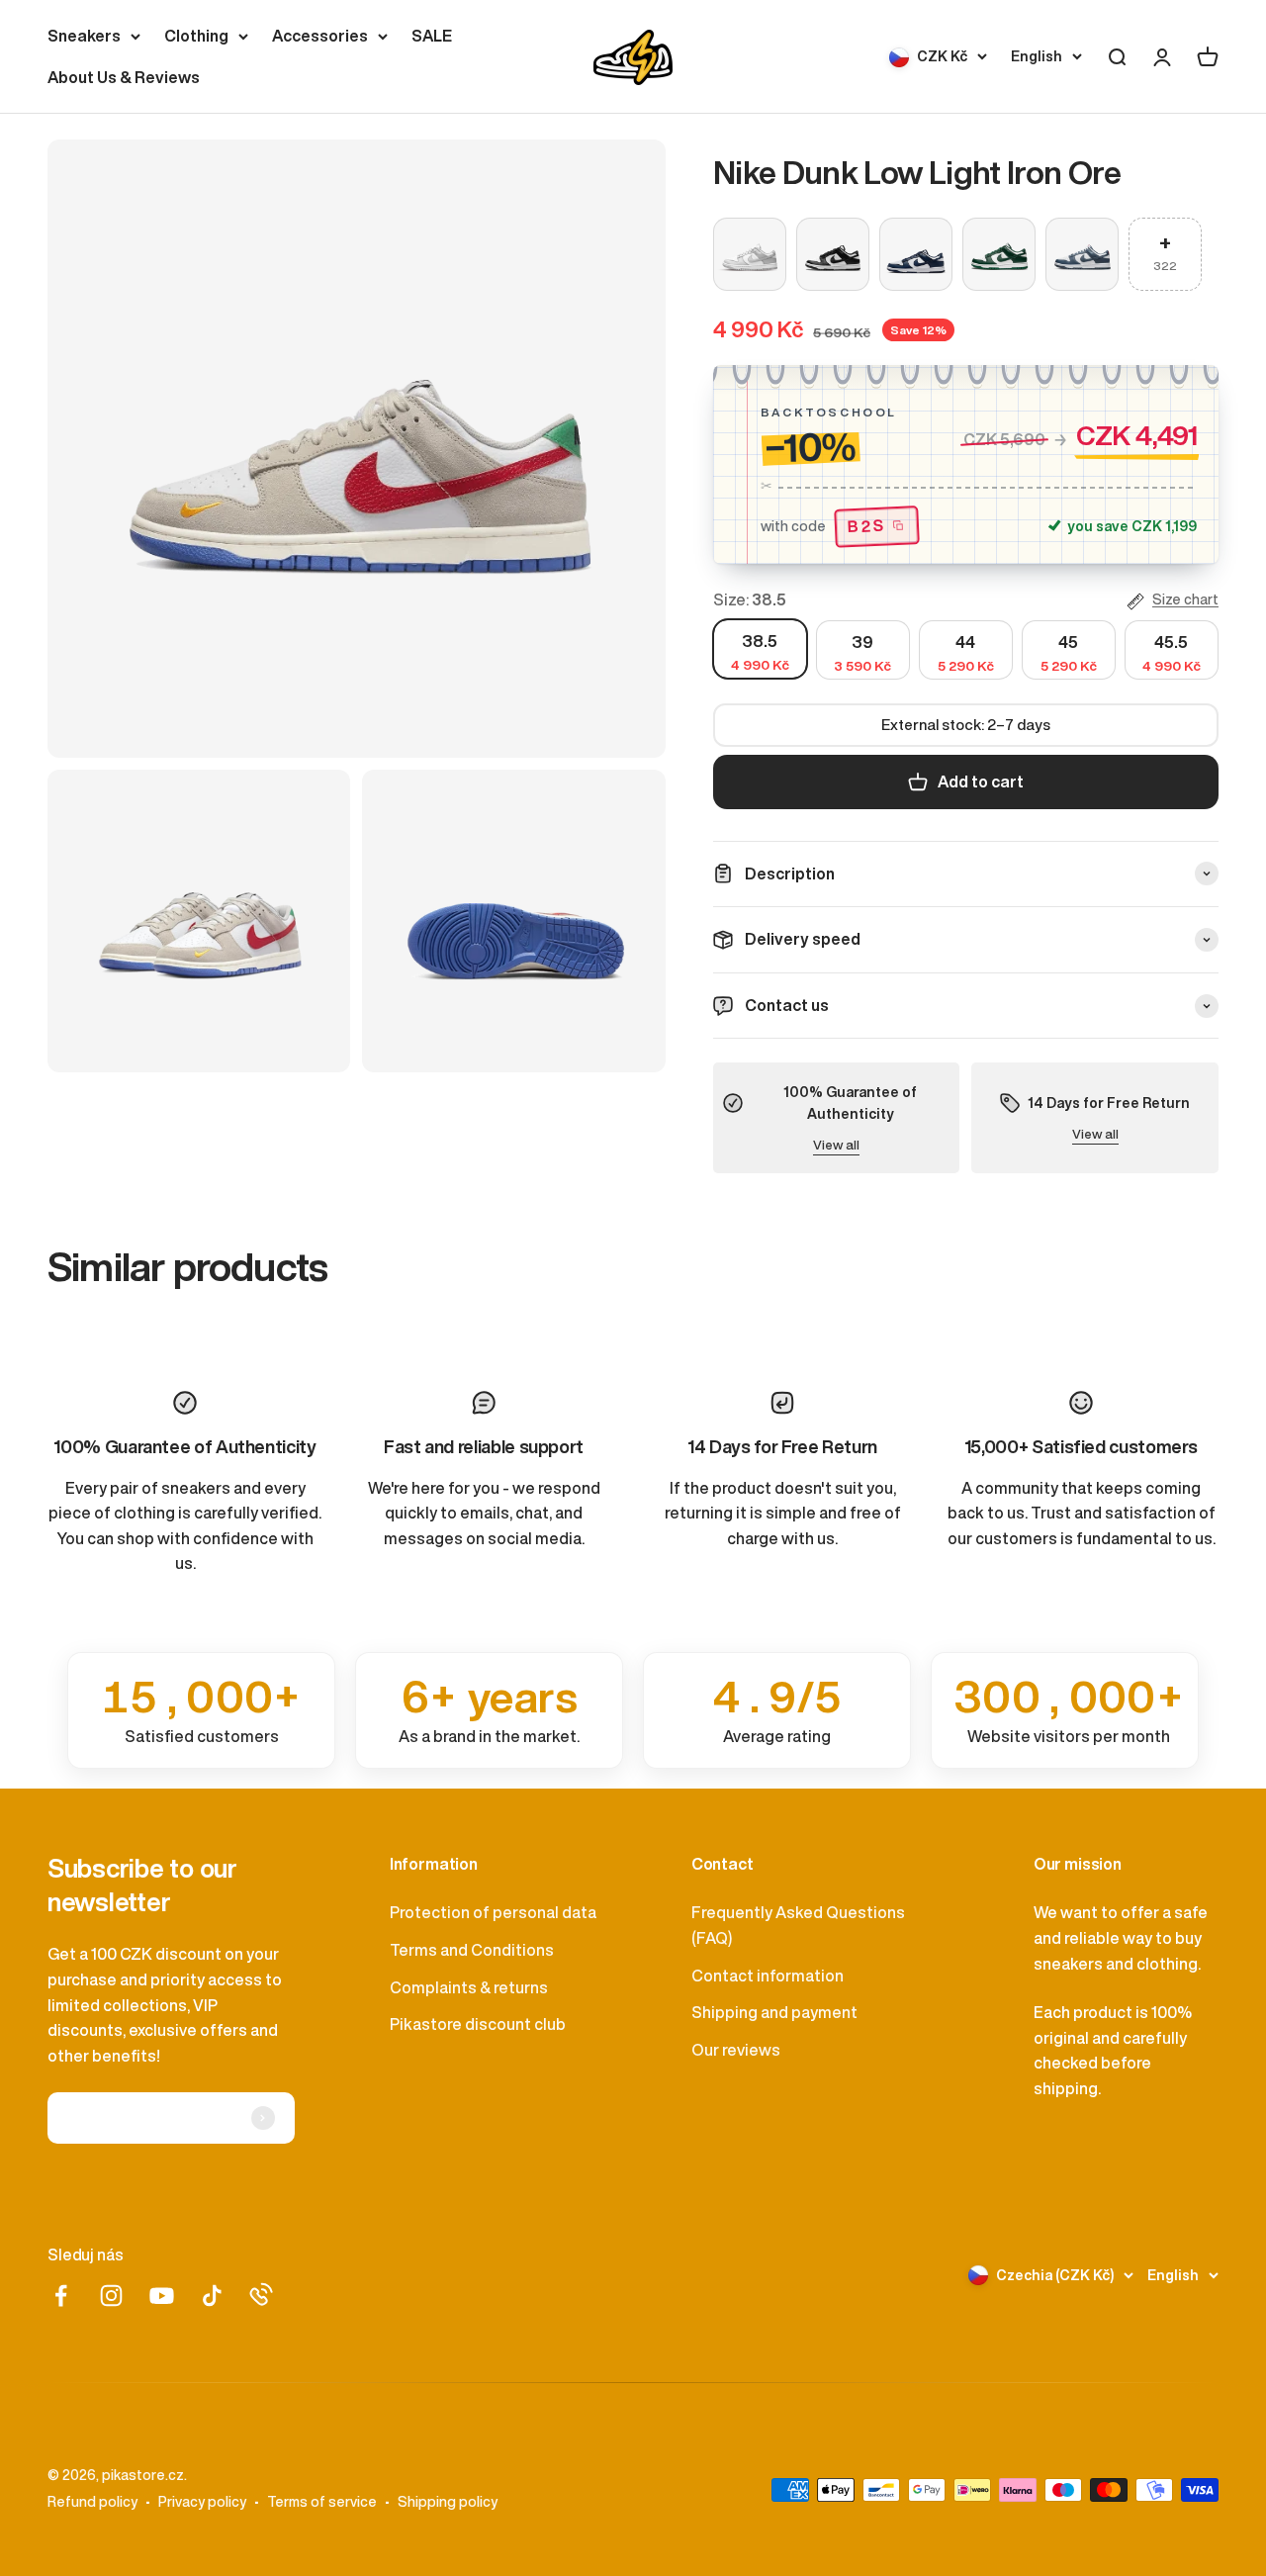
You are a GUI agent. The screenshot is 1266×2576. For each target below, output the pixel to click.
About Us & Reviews (124, 77)
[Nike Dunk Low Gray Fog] (750, 254)
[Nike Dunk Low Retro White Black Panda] (833, 254)
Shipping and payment (774, 2012)
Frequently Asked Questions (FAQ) (798, 1925)
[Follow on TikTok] (212, 2296)
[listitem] (201, 1710)
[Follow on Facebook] (61, 2296)
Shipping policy (448, 2502)
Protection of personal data (493, 1912)
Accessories (320, 36)
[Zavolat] (261, 2294)
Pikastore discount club (478, 2024)
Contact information (768, 1976)
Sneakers (84, 36)
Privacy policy (202, 2502)
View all (836, 1145)
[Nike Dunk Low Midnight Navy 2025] (916, 254)
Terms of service (322, 2502)
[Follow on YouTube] (162, 2296)
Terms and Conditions (472, 1950)
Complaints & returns (469, 1987)
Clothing (196, 36)
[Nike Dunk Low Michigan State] (999, 254)
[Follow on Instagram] (111, 2296)
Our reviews (736, 2050)
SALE (432, 36)
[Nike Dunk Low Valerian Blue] (1082, 254)
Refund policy (92, 2502)
